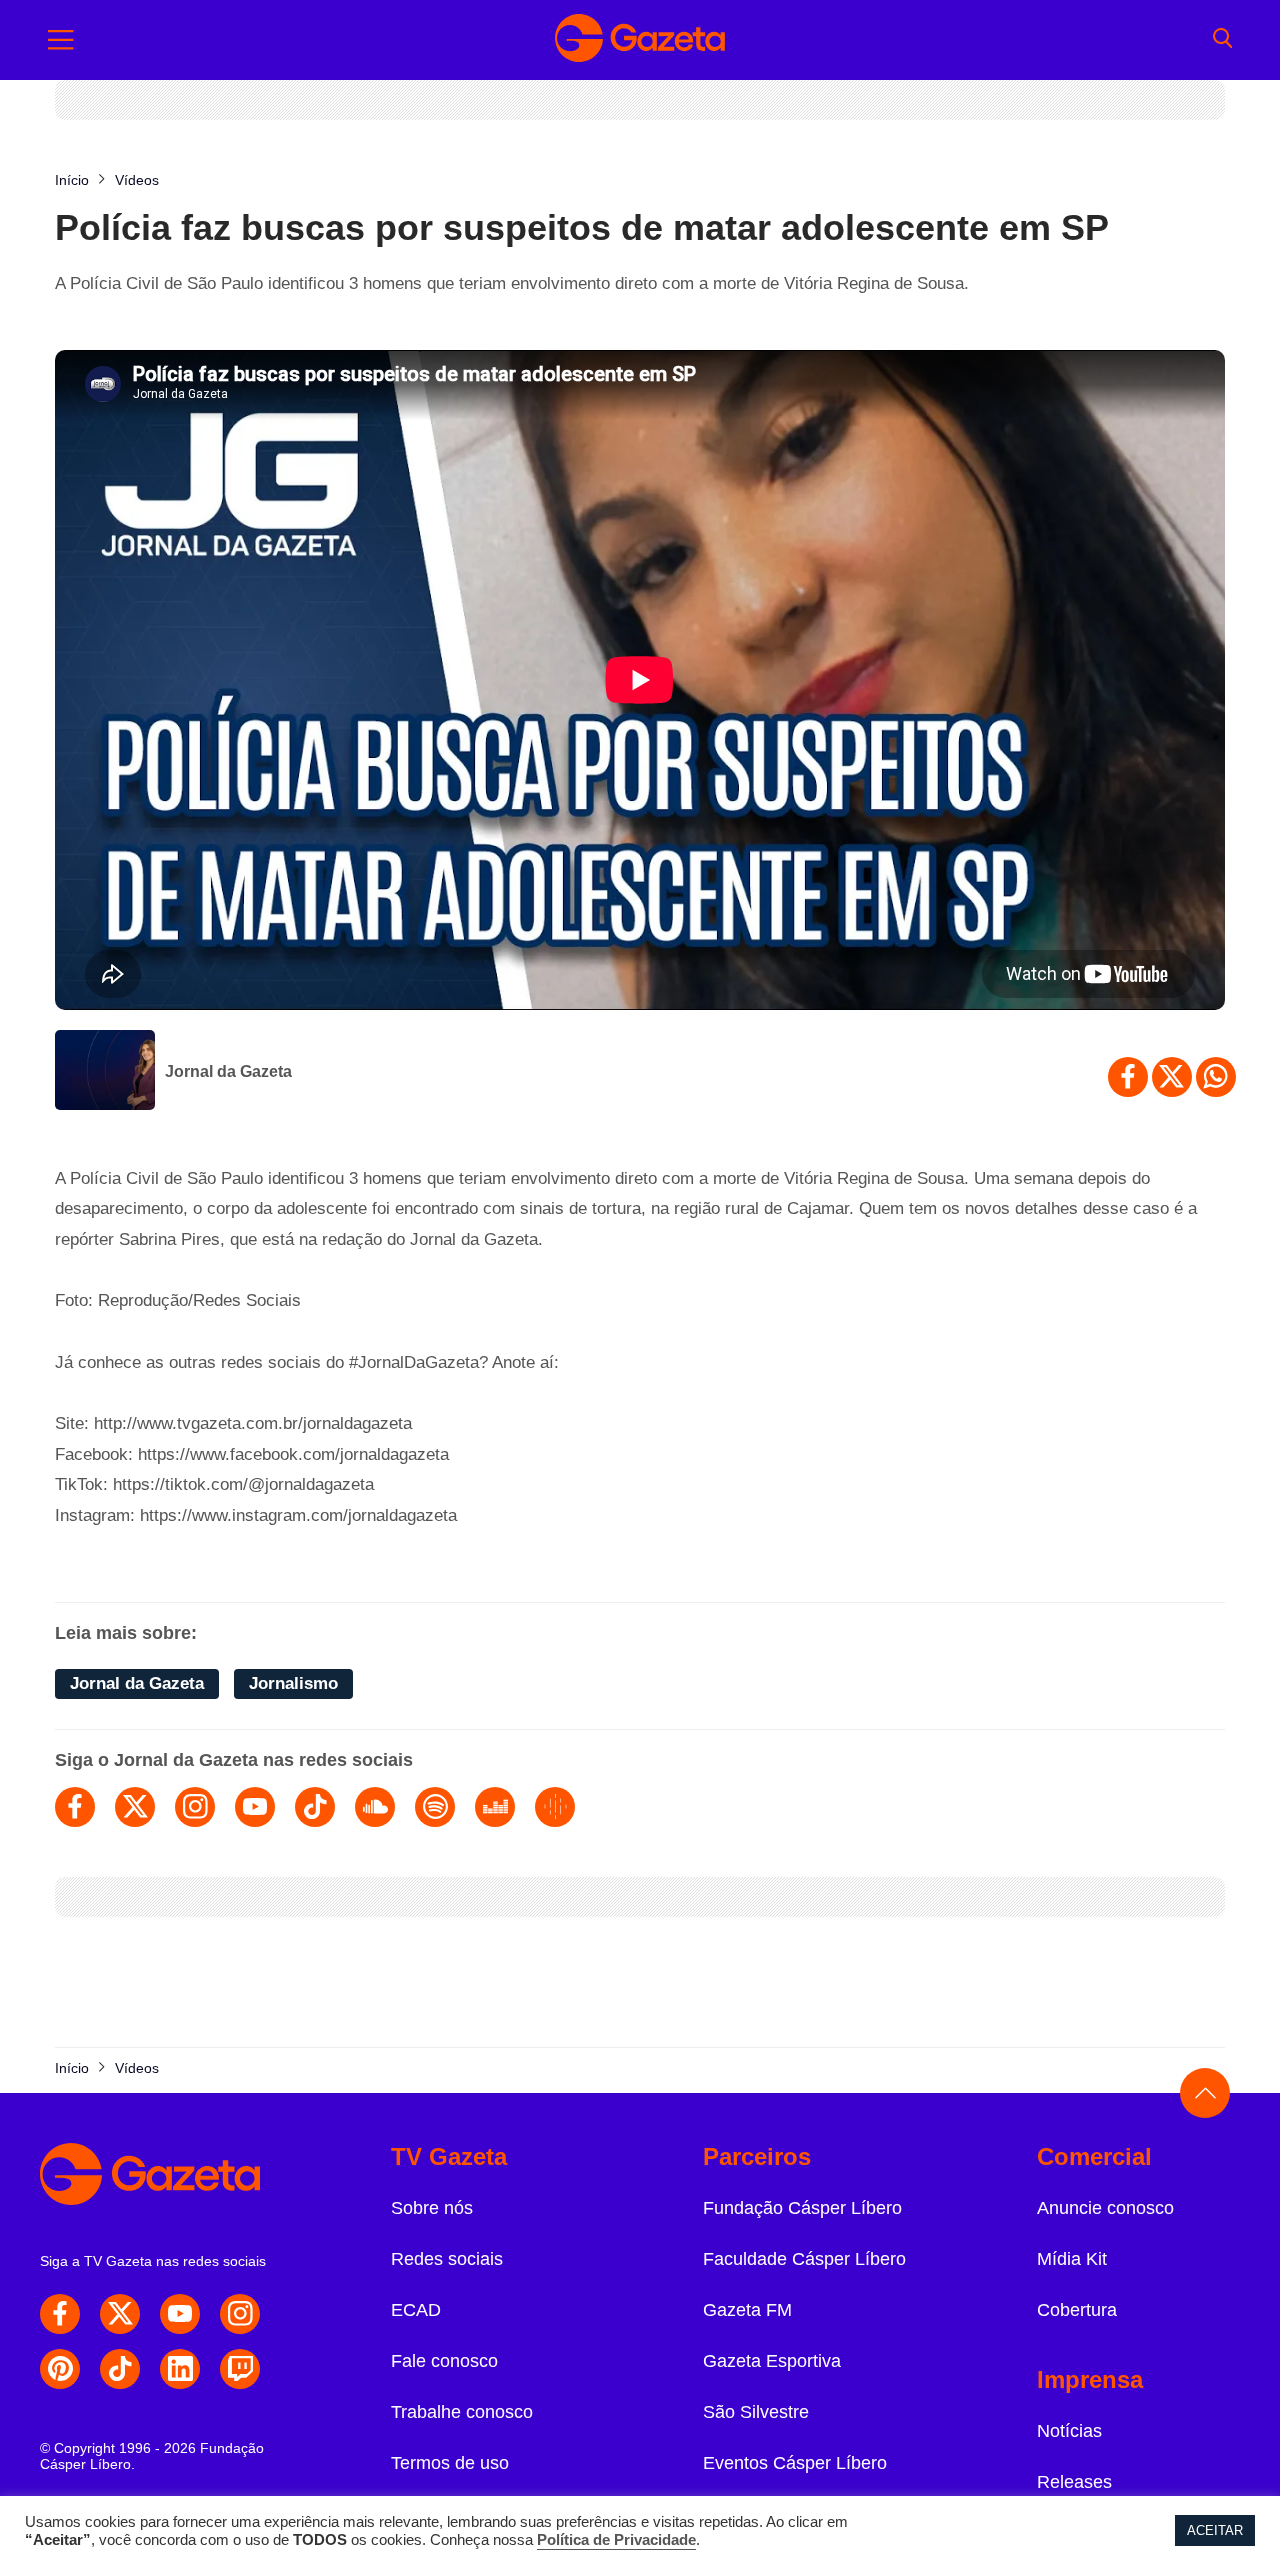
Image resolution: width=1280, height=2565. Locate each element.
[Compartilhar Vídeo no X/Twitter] (1172, 1077)
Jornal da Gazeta (228, 1071)
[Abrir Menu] (61, 40)
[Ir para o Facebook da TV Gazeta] (60, 2314)
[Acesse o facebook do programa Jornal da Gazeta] (75, 1807)
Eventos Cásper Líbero (795, 2463)
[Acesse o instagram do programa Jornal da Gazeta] (195, 1807)
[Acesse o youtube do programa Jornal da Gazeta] (255, 1807)
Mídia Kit (1072, 2259)
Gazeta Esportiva (772, 2361)
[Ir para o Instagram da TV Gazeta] (240, 2314)
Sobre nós (432, 2208)
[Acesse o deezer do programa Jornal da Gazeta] (495, 1807)
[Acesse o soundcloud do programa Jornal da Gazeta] (375, 1807)
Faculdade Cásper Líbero (804, 2259)
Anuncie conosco (1105, 2208)
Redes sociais (447, 2259)
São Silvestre (756, 2412)
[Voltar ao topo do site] (1205, 2093)
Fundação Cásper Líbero (802, 2208)
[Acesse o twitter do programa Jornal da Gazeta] (135, 1807)
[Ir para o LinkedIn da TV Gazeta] (180, 2369)
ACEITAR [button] (1215, 2530)
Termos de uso (450, 2463)
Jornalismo (293, 1683)
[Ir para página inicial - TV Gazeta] (640, 40)
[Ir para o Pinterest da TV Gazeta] (60, 2369)
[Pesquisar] (1222, 40)
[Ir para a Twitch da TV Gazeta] (240, 2369)
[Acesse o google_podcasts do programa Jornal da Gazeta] (555, 1807)
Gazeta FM (747, 2310)
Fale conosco (444, 2361)
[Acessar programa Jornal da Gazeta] (105, 1072)
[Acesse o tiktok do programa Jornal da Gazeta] (315, 1807)
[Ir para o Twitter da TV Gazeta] (120, 2314)
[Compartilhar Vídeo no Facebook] (1128, 1077)
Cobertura (1077, 2310)
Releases (1074, 2482)
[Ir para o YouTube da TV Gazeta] (180, 2314)
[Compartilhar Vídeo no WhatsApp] (1216, 1077)
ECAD (416, 2310)
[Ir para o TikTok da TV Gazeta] (120, 2369)
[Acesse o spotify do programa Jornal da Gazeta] (435, 1807)
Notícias (1069, 2431)
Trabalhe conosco (462, 2412)
